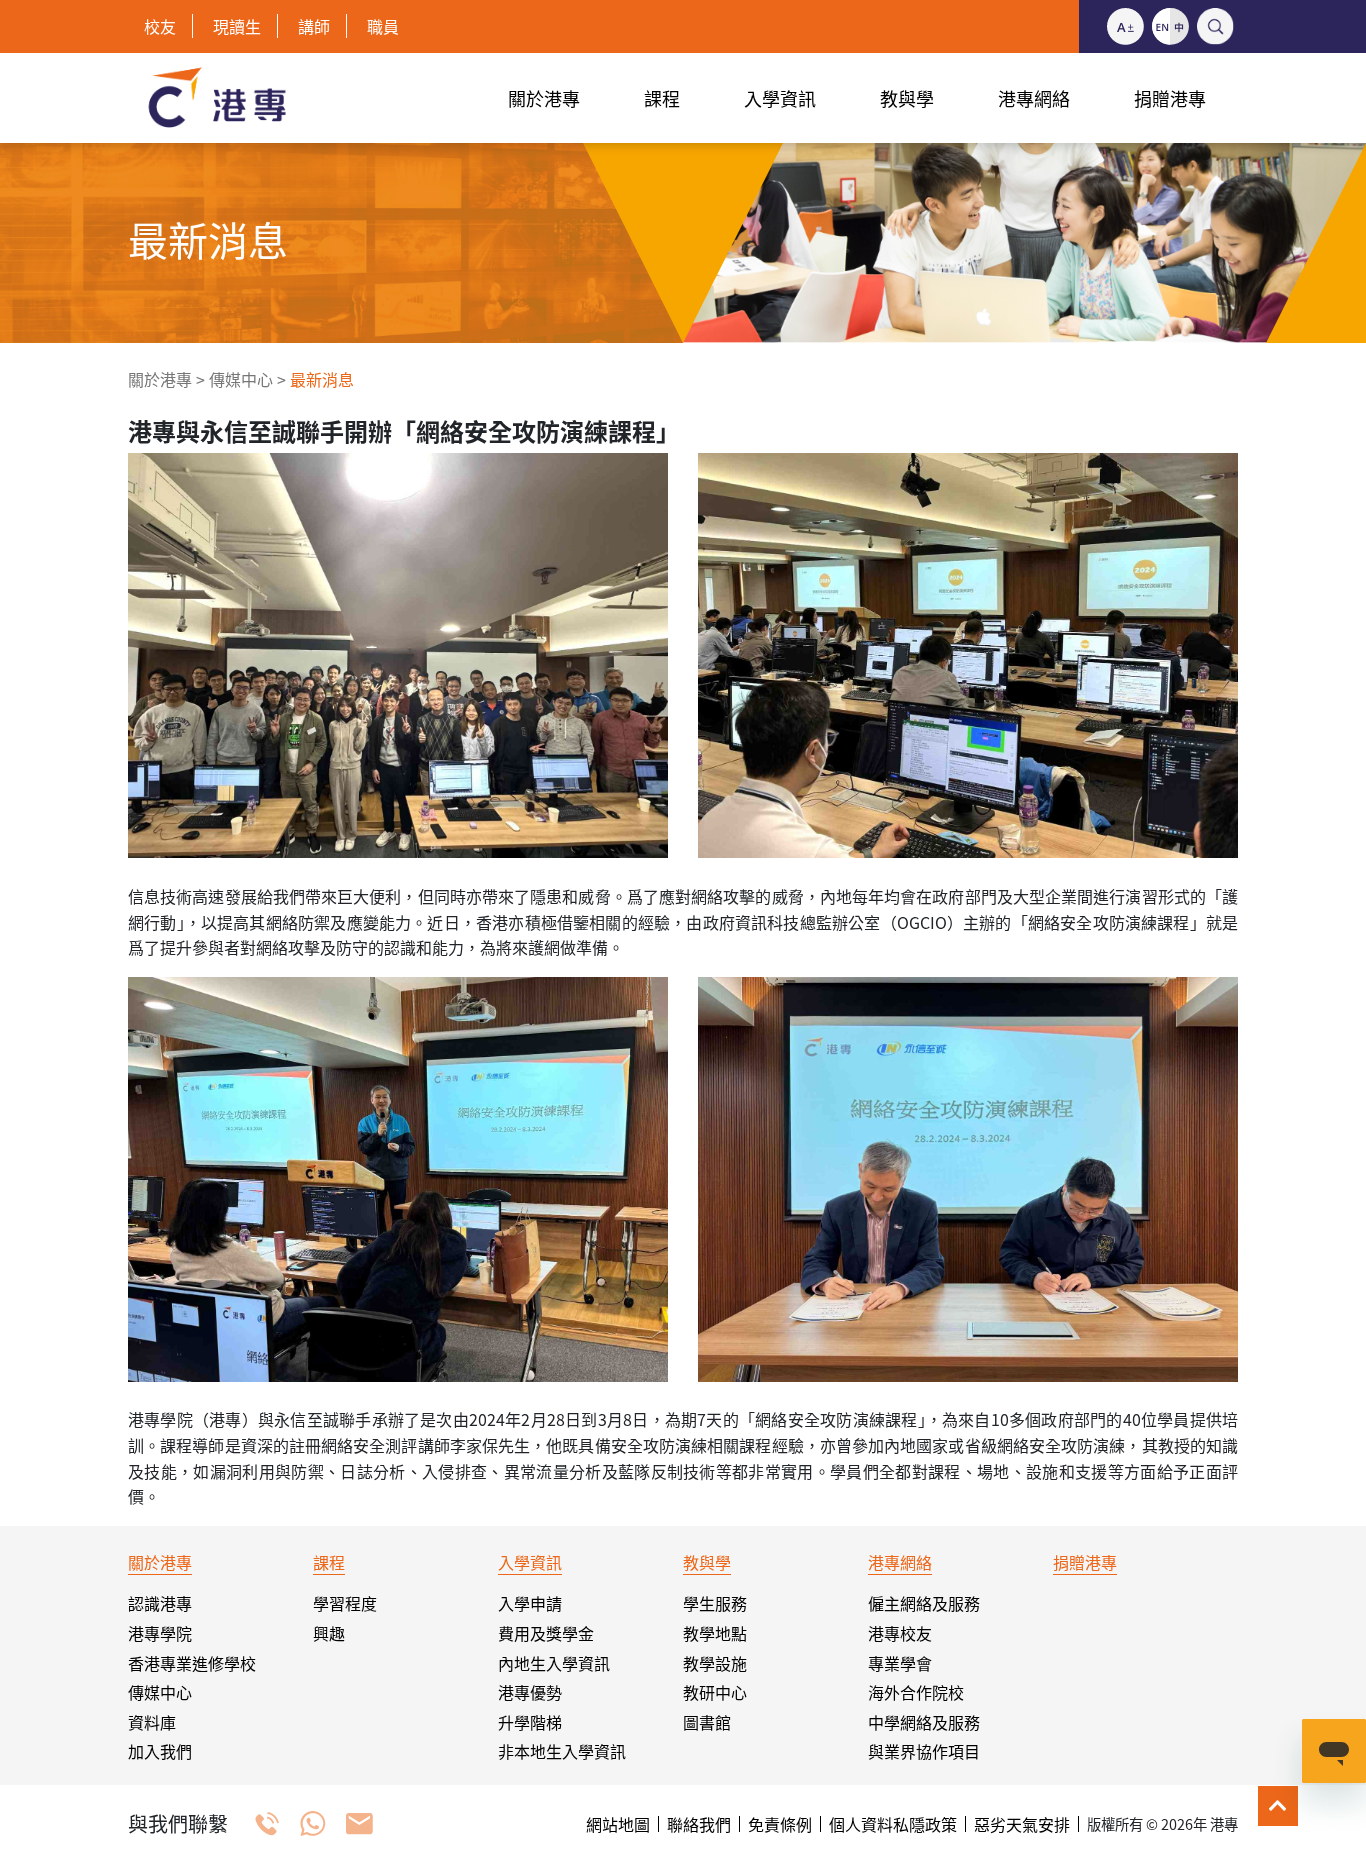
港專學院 (160, 1633)
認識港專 (160, 1603)
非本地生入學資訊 (562, 1751)
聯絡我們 (699, 1824)
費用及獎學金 (546, 1633)
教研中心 (715, 1692)
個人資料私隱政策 (893, 1824)
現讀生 (237, 26)
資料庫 (152, 1722)
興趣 (329, 1633)
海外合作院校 (916, 1692)
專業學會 (900, 1663)
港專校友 (900, 1633)
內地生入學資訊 (554, 1663)
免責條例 (780, 1824)
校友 (160, 26)
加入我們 (160, 1751)
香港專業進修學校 (192, 1663)
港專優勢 (530, 1692)
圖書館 (707, 1722)
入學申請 (530, 1603)
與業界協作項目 (924, 1751)
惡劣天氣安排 (1022, 1824)
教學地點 (715, 1633)
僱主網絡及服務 (924, 1603)
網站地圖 (618, 1824)
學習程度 (345, 1603)
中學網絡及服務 (924, 1722)
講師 (314, 26)
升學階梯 (530, 1722)
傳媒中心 (241, 379)
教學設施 (715, 1663)
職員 (383, 26)
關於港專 (160, 379)
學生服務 (715, 1603)
